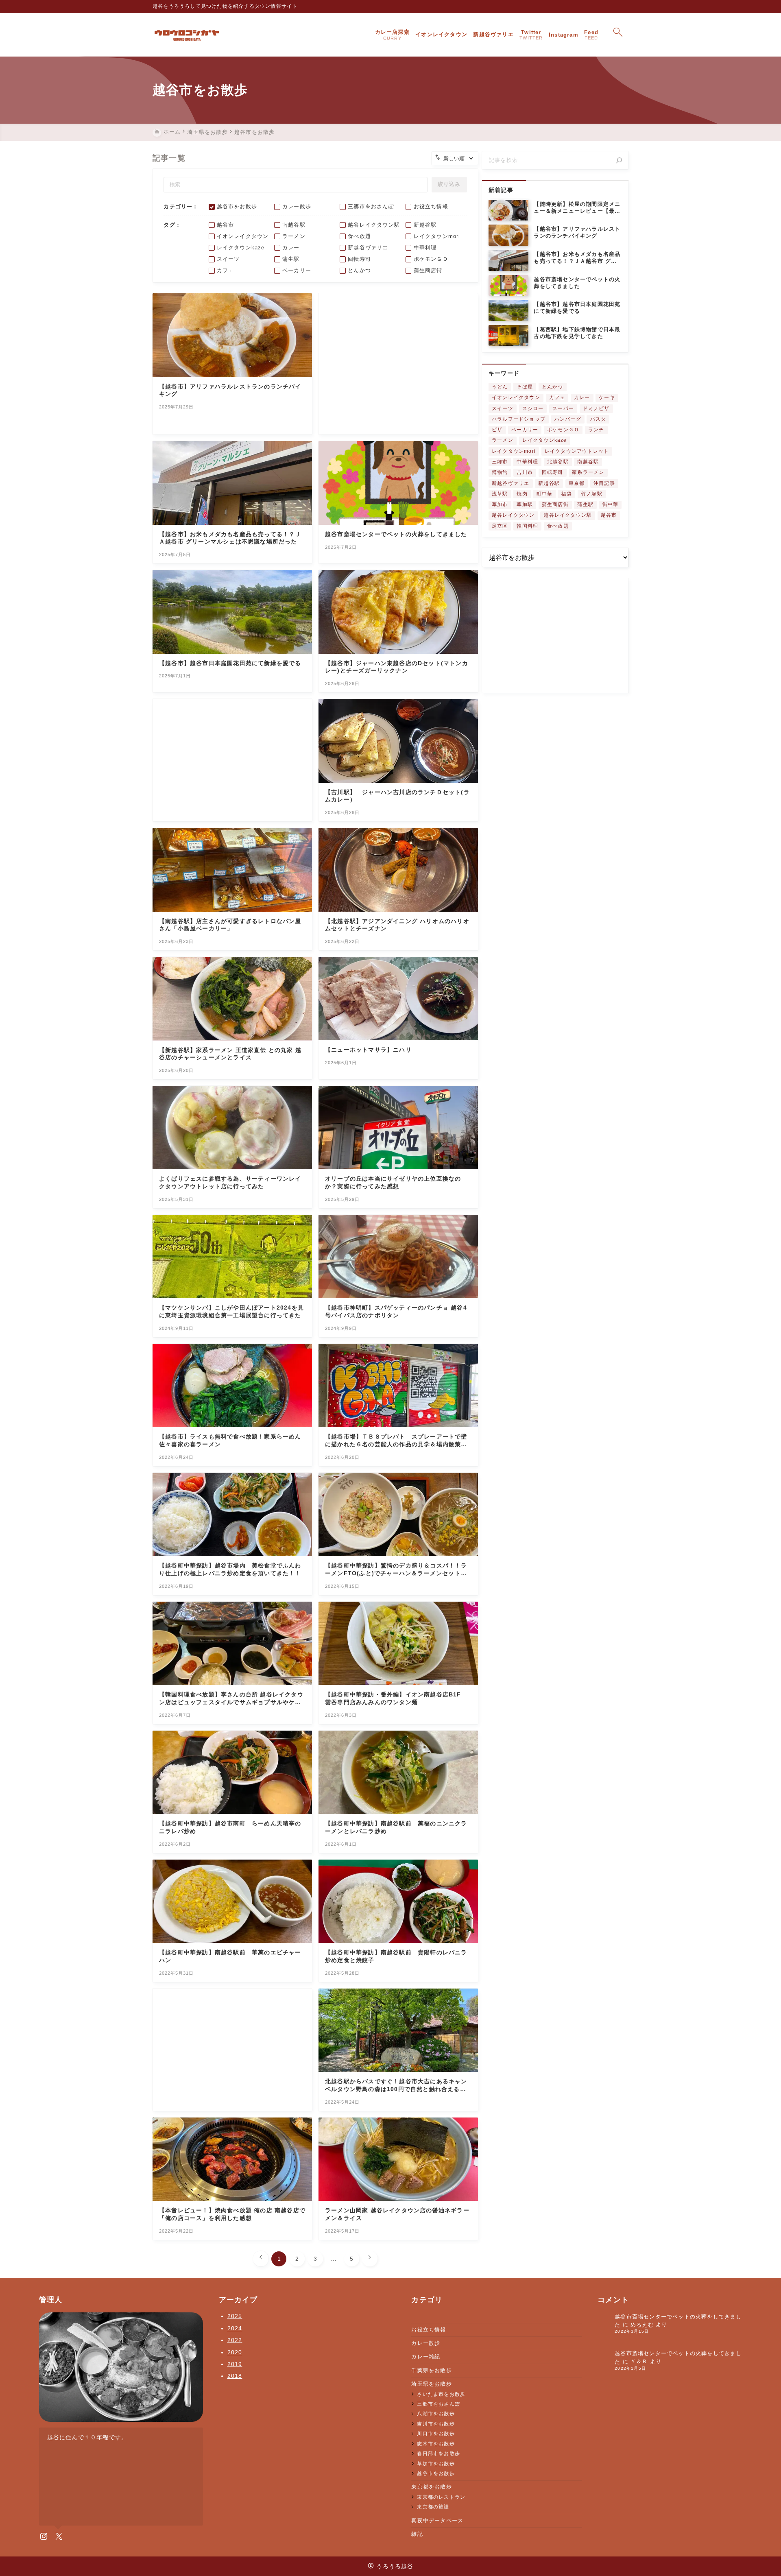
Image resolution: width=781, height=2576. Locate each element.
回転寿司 (553, 472)
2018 (235, 2376)
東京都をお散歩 (431, 2487)
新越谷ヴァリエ (510, 483)
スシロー (533, 408)
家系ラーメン (588, 472)
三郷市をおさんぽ (438, 2404)
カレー (582, 397)
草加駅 (525, 504)
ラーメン (503, 440)
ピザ (497, 430)
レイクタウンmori (514, 451)
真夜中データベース (437, 2520)
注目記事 (604, 483)
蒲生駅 (585, 504)
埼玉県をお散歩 (431, 2384)
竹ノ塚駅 (592, 494)
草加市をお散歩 (436, 2464)
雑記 (417, 2534)
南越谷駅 (588, 462)
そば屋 (525, 387)
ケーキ (607, 397)
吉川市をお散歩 (436, 2424)
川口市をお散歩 (436, 2433)
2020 (235, 2352)
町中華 (545, 494)
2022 (235, 2340)
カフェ (557, 397)
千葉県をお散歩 (431, 2370)
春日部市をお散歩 (438, 2453)
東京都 (577, 483)
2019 (235, 2364)
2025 (235, 2316)
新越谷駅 (549, 483)
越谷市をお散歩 (436, 2473)
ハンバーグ (568, 419)
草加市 (500, 504)
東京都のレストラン (441, 2497)
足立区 (500, 526)
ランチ (596, 430)
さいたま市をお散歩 (441, 2394)
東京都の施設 (433, 2507)
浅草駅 (500, 494)
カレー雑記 (426, 2357)
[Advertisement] (398, 364)
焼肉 (522, 494)
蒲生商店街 (555, 504)
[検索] (619, 160)
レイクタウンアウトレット (577, 451)
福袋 (567, 494)
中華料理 (527, 462)
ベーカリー (525, 430)
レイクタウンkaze (545, 440)
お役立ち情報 (429, 2330)
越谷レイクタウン (513, 515)
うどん (500, 387)
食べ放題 (558, 526)
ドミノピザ (596, 408)
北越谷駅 (558, 462)
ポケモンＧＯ (563, 430)
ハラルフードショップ (519, 419)
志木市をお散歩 (436, 2444)
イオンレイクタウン (516, 397)
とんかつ (553, 387)
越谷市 (609, 515)
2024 (235, 2328)
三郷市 (500, 462)
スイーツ (503, 408)
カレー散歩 (426, 2343)
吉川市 (525, 472)
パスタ (598, 419)
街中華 (611, 504)
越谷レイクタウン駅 (568, 515)
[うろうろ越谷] (187, 35)
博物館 (500, 472)
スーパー (563, 408)
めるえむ (642, 2325)
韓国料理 (527, 526)
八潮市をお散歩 (436, 2413)
